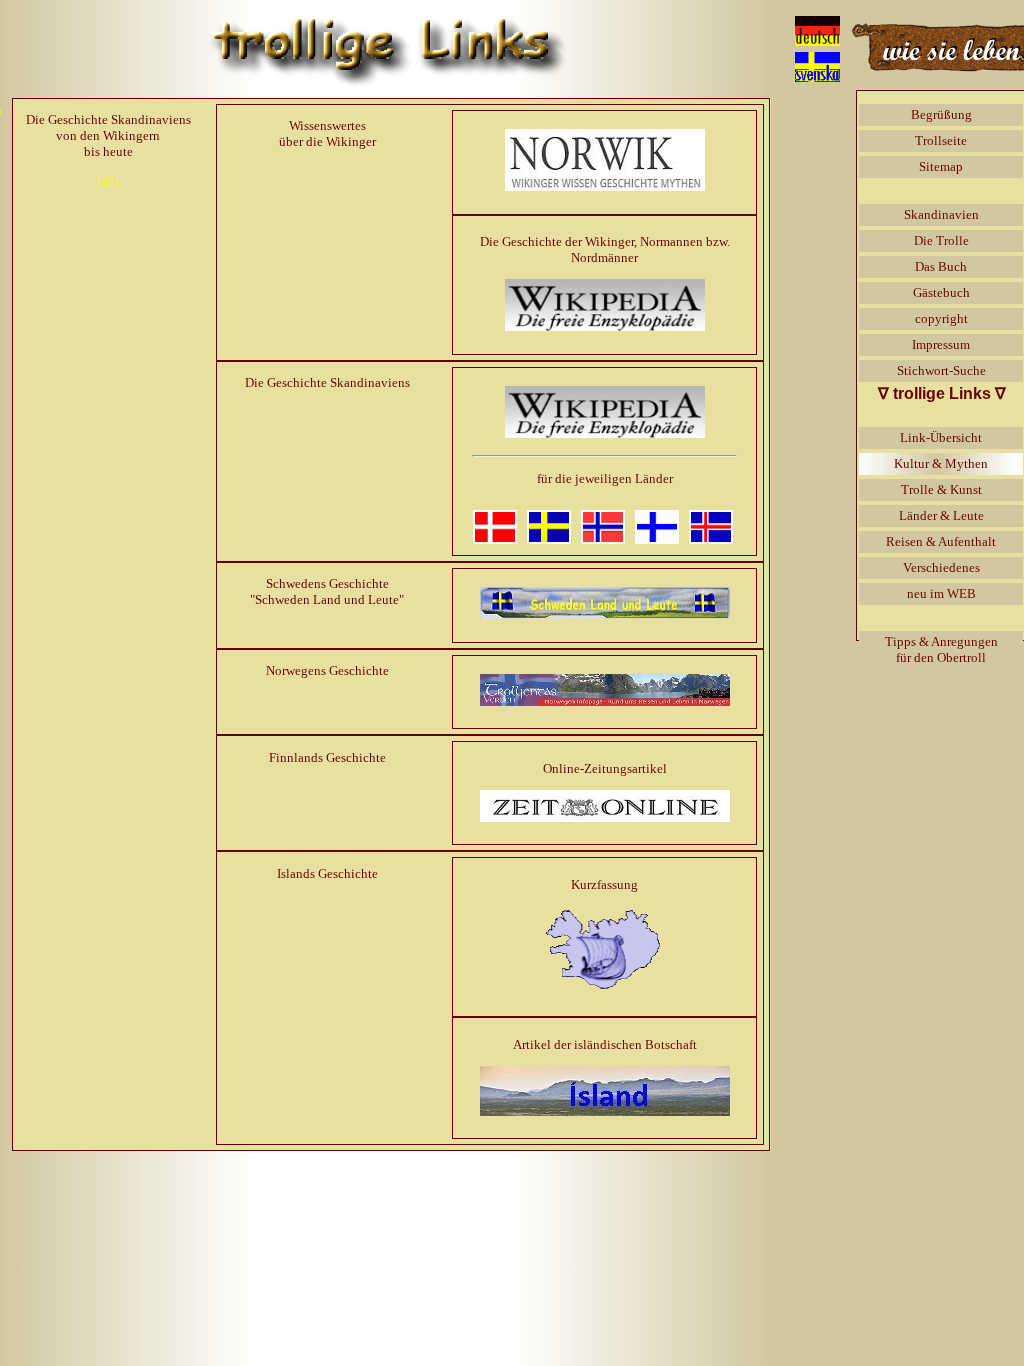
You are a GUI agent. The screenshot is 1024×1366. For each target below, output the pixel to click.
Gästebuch (941, 292)
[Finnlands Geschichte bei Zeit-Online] (605, 817)
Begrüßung (941, 114)
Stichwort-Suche (941, 370)
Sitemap (941, 166)
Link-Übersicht (941, 437)
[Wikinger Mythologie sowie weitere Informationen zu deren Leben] (605, 326)
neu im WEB (941, 593)
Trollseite (941, 140)
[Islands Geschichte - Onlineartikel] (605, 989)
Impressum (941, 344)
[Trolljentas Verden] (605, 701)
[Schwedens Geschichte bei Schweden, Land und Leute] (605, 614)
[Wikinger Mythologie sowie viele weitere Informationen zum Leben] (605, 186)
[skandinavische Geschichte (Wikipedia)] (605, 433)
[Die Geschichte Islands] (605, 1111)
